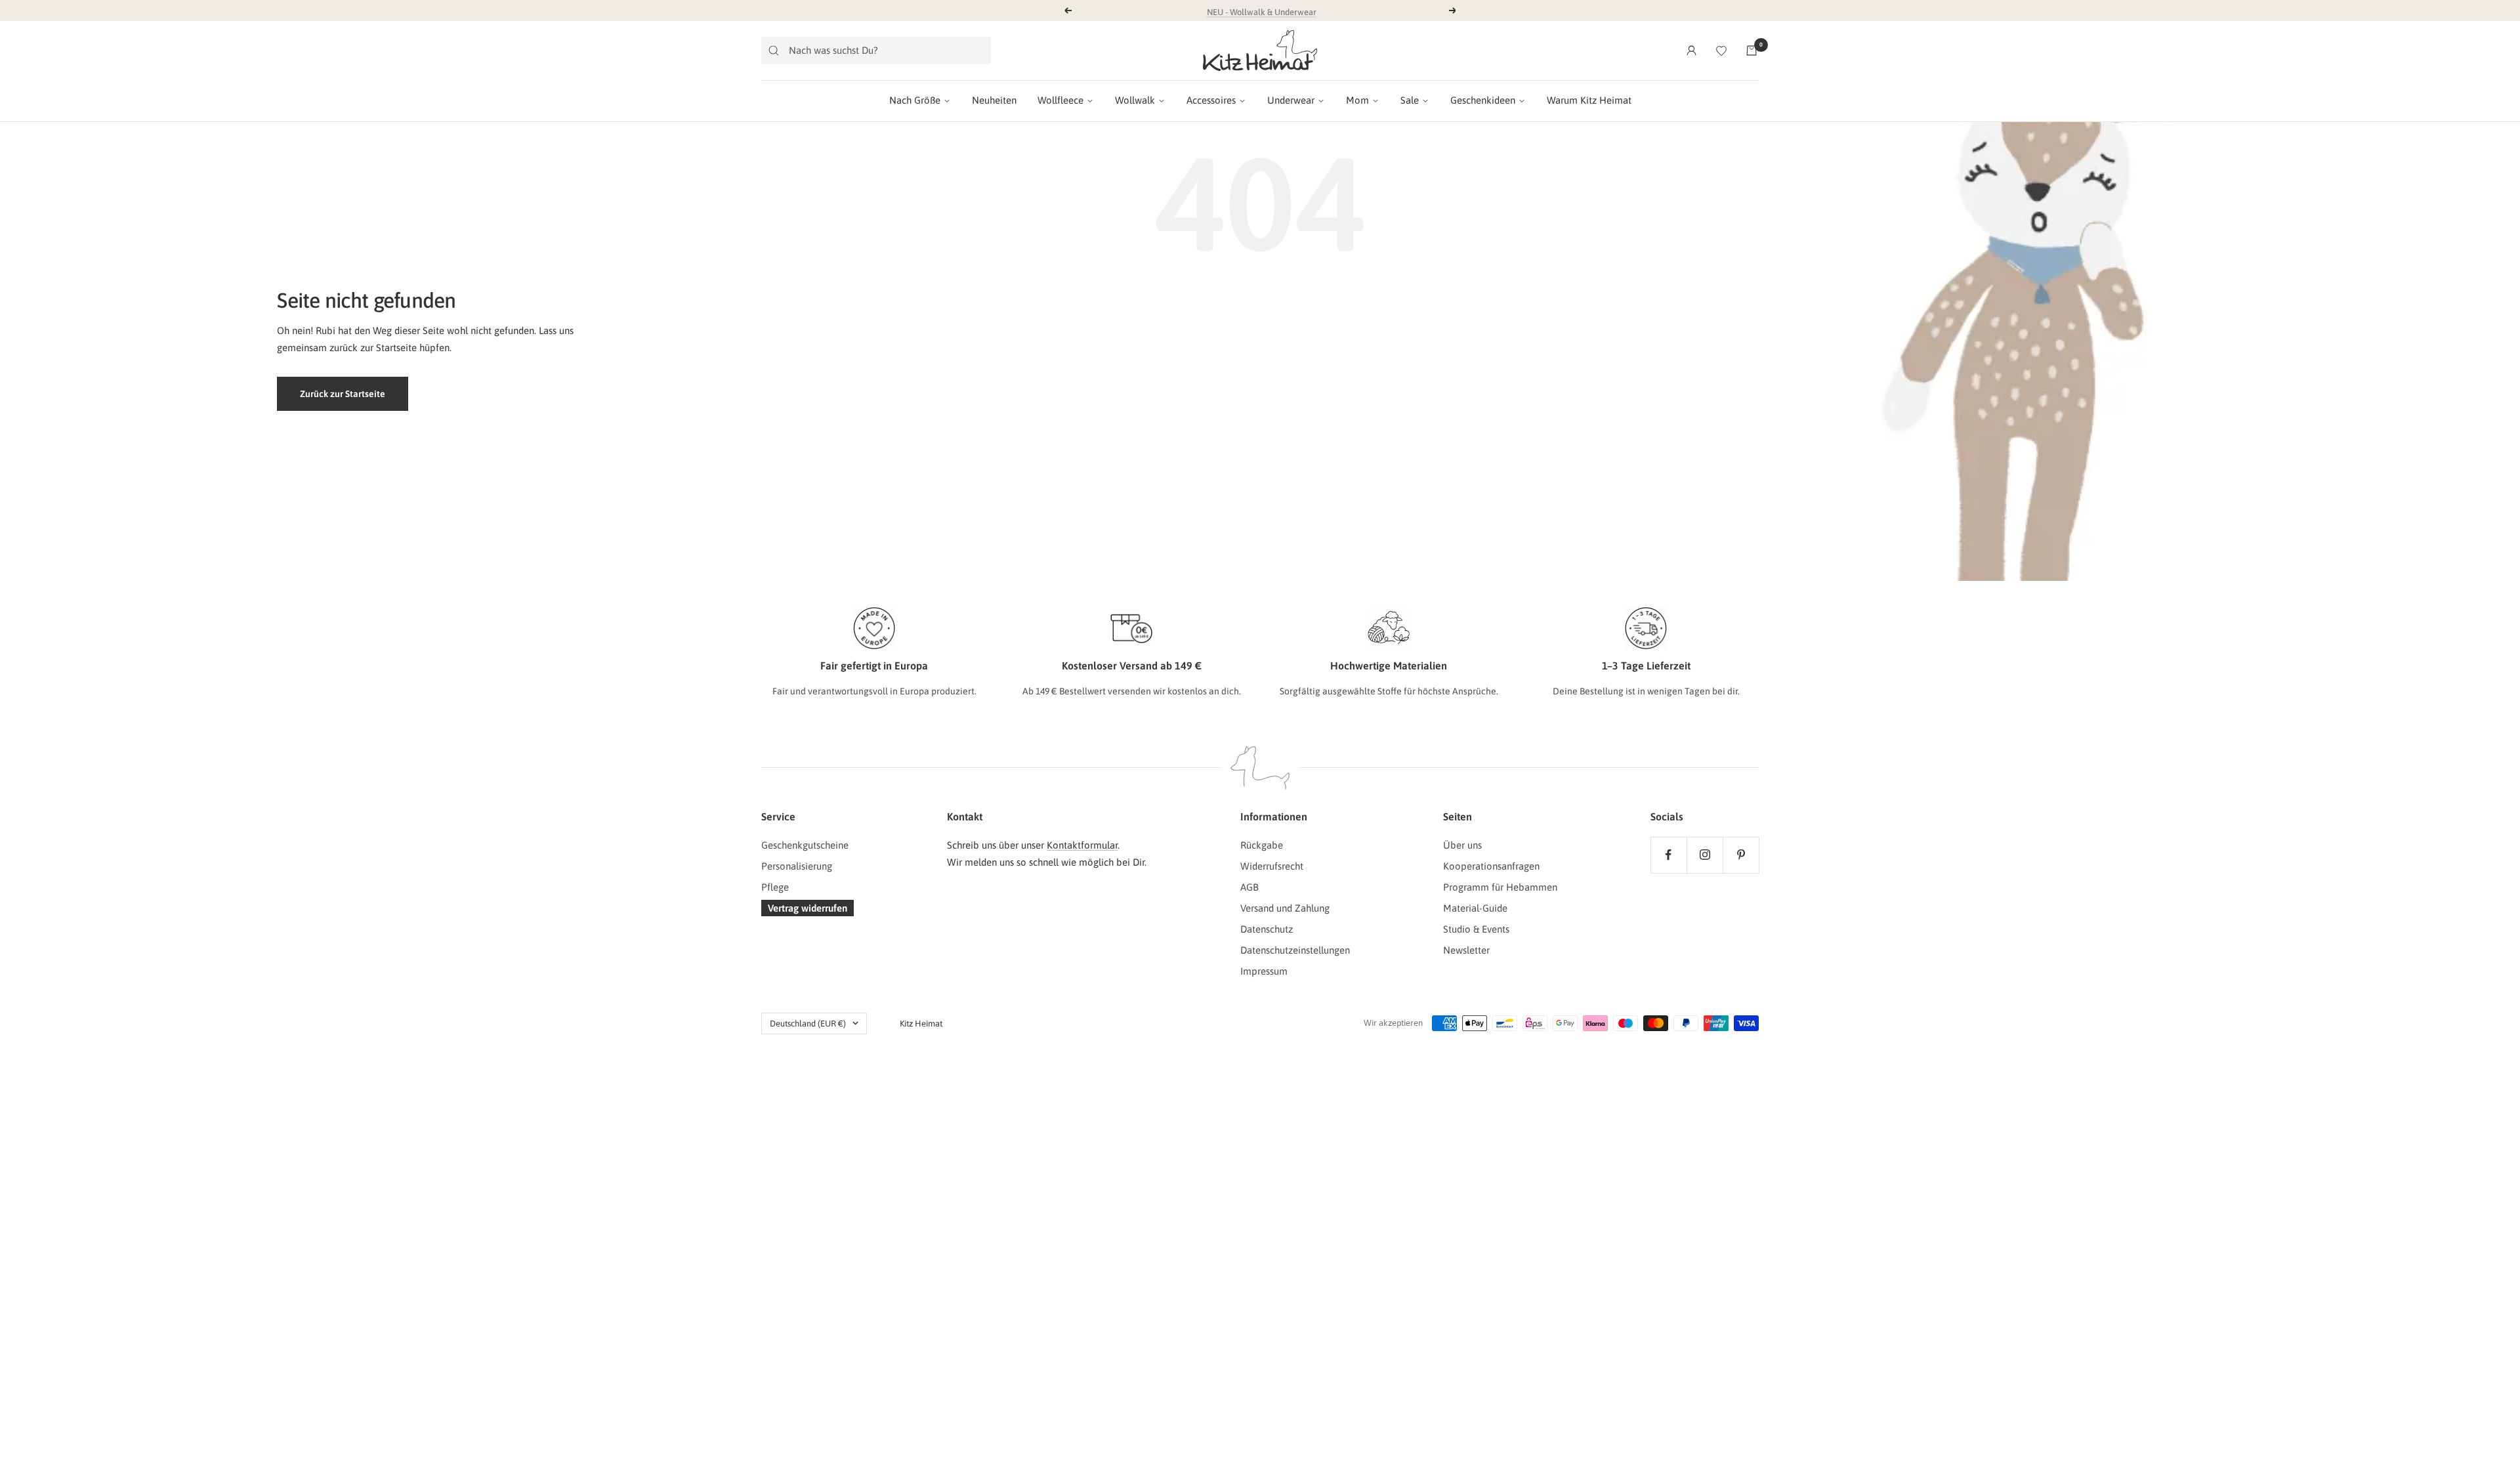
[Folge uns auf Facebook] (1669, 855)
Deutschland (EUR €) (808, 1024)
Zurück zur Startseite (343, 394)
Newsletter (1466, 950)
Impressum (1264, 971)
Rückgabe (1262, 845)
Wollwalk (1135, 100)
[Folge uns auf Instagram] (1705, 855)
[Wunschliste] (1721, 51)
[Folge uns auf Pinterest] (1741, 855)
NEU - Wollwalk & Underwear (1262, 10)
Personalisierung (797, 866)
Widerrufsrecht (1272, 866)
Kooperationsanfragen (1491, 866)
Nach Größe (915, 100)
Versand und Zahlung (1285, 908)
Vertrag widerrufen (808, 908)
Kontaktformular (1082, 845)
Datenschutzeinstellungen (1295, 950)
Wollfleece (1060, 100)
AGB (1249, 887)
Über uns (1462, 845)
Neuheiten (994, 100)
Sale (1410, 100)
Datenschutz (1267, 929)
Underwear (1291, 100)
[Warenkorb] (1752, 51)
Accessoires (1211, 100)
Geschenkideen (1483, 100)
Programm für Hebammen (1500, 887)
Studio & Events (1476, 929)
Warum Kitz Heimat (1589, 100)
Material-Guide (1475, 908)
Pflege (775, 887)
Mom (1357, 100)
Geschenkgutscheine (805, 845)
